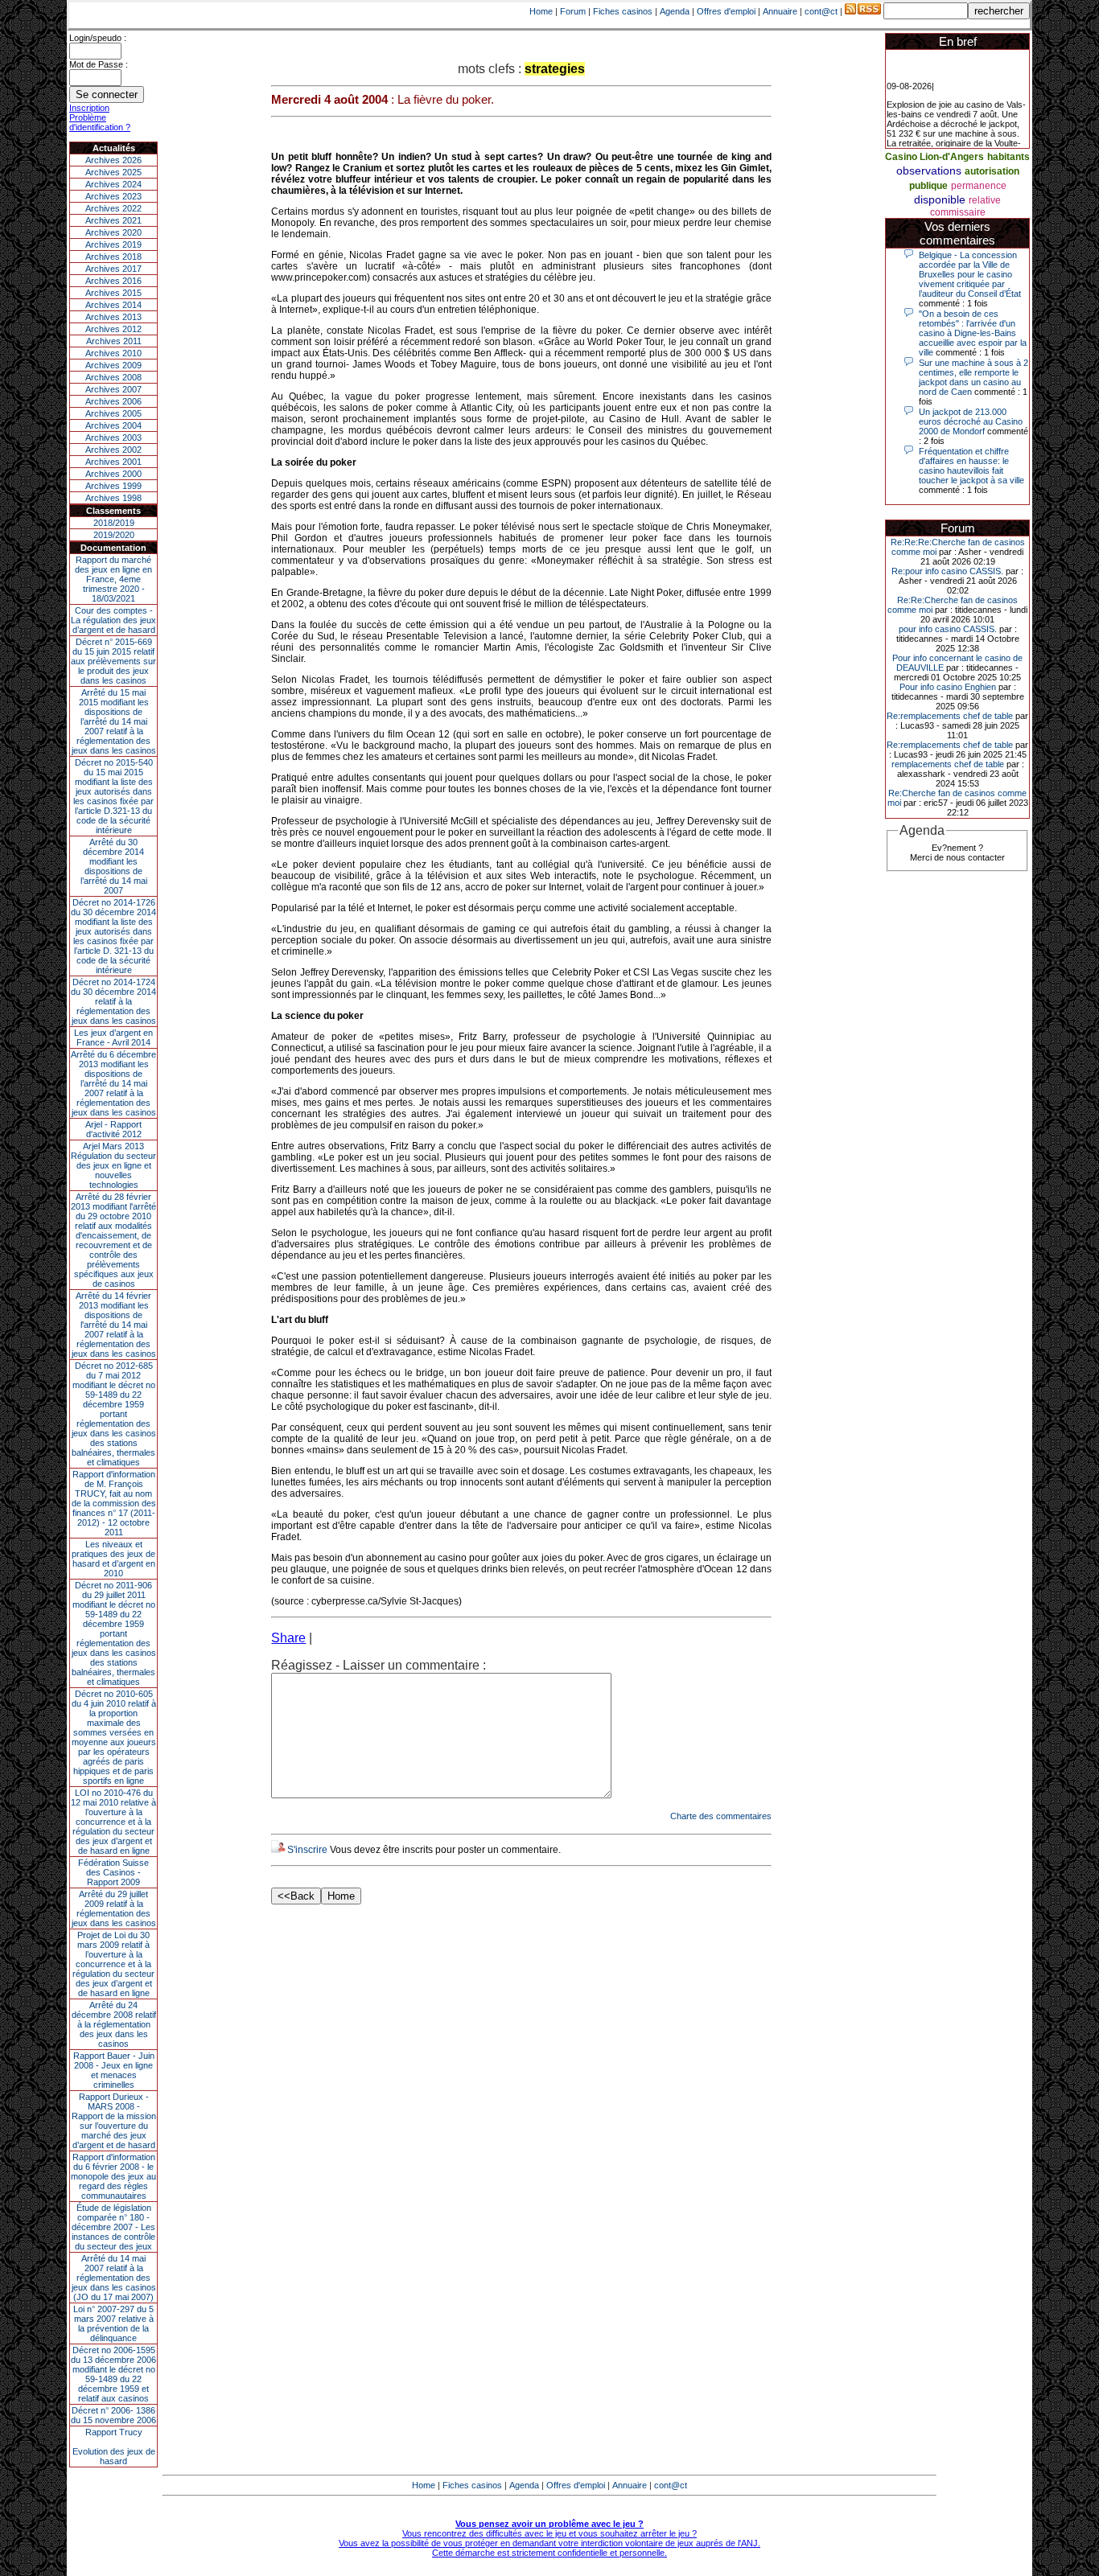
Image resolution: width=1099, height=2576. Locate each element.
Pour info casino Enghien (948, 687)
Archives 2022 (113, 208)
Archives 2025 (113, 172)
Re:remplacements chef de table (950, 716)
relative (985, 200)
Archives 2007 (113, 389)
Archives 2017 (113, 269)
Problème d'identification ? (100, 122)
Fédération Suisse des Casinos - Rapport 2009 (113, 1872)
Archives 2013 (113, 317)
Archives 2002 (113, 450)
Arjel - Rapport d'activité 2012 (113, 1129)
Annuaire (780, 11)
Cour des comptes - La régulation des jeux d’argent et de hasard (113, 620)
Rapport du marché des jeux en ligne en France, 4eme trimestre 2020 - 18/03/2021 (113, 579)
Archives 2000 (113, 474)
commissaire (958, 212)
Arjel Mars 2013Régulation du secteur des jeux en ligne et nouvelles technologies (113, 1165)
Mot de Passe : (99, 64)
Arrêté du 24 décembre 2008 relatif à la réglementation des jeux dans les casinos (114, 2024)
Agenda (675, 11)
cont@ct (821, 11)
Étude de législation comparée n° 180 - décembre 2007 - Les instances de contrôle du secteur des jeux (113, 2227)
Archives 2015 (113, 293)
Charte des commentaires (721, 1816)
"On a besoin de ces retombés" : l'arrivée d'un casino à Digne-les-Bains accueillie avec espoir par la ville (973, 333)
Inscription (89, 108)
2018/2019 (114, 523)
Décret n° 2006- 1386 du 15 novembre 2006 (113, 2415)
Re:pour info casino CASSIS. (947, 571)
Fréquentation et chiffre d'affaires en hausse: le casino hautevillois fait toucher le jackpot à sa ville (971, 466)
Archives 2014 (113, 305)
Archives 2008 (113, 377)
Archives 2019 (113, 244)
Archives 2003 (113, 438)
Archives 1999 (113, 486)
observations (929, 171)
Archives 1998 (113, 498)
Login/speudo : (98, 38)
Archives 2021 (113, 220)
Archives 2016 (113, 281)
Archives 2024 (113, 184)
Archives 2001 (113, 462)
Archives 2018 (113, 257)
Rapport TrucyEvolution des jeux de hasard (114, 2447)
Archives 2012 (113, 329)
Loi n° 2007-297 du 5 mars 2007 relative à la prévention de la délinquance (113, 2323)
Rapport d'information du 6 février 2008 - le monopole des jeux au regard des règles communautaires (113, 2176)
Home (541, 11)
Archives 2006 (113, 401)
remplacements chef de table (948, 764)
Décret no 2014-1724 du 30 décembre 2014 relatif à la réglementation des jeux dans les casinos (113, 1001)
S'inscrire (307, 1850)
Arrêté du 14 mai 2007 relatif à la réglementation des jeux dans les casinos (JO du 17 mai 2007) (114, 2278)
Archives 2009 (113, 365)
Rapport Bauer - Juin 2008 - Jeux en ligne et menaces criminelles (114, 2070)
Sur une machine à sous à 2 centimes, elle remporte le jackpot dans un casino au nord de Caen (973, 377)
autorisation (992, 171)
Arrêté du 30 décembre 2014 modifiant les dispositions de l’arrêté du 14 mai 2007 (114, 866)
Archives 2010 (113, 353)
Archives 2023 (113, 196)
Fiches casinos (623, 11)
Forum (573, 11)
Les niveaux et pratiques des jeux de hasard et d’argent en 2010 (113, 1559)
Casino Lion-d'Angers (934, 157)
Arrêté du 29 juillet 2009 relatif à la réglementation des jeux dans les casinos (114, 1908)
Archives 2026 (113, 160)
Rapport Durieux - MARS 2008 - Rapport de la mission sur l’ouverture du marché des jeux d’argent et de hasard (114, 2121)
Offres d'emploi (726, 11)
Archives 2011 (114, 341)
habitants (1008, 157)
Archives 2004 (113, 425)
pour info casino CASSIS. (948, 629)
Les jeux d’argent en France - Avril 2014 (113, 1037)
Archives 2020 (113, 232)
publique (928, 186)
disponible (940, 199)
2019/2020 (114, 535)
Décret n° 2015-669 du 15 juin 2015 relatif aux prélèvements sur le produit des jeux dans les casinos (113, 661)
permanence (979, 186)
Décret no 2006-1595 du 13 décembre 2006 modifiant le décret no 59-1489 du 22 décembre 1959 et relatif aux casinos (113, 2374)
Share (288, 1638)
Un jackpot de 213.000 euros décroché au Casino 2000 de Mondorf (971, 421)
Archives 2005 (113, 413)
